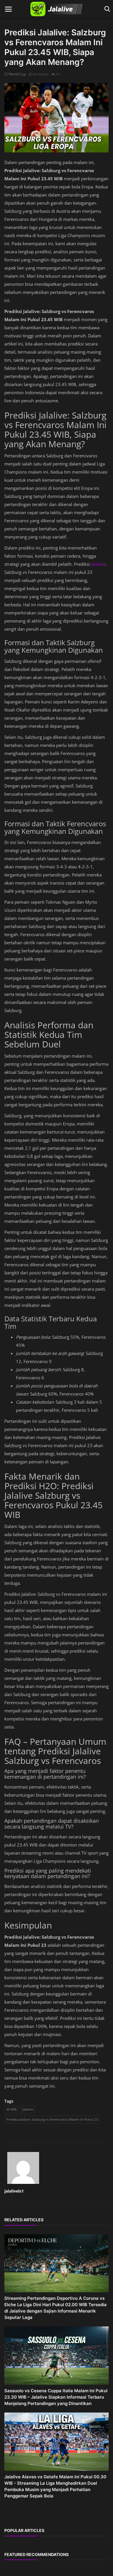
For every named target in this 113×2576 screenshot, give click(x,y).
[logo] (57, 9)
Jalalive (98, 564)
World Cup (17, 74)
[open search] (106, 9)
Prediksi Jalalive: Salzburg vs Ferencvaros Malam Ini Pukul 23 (52, 2119)
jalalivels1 (14, 2191)
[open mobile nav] (8, 9)
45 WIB (11, 2109)
